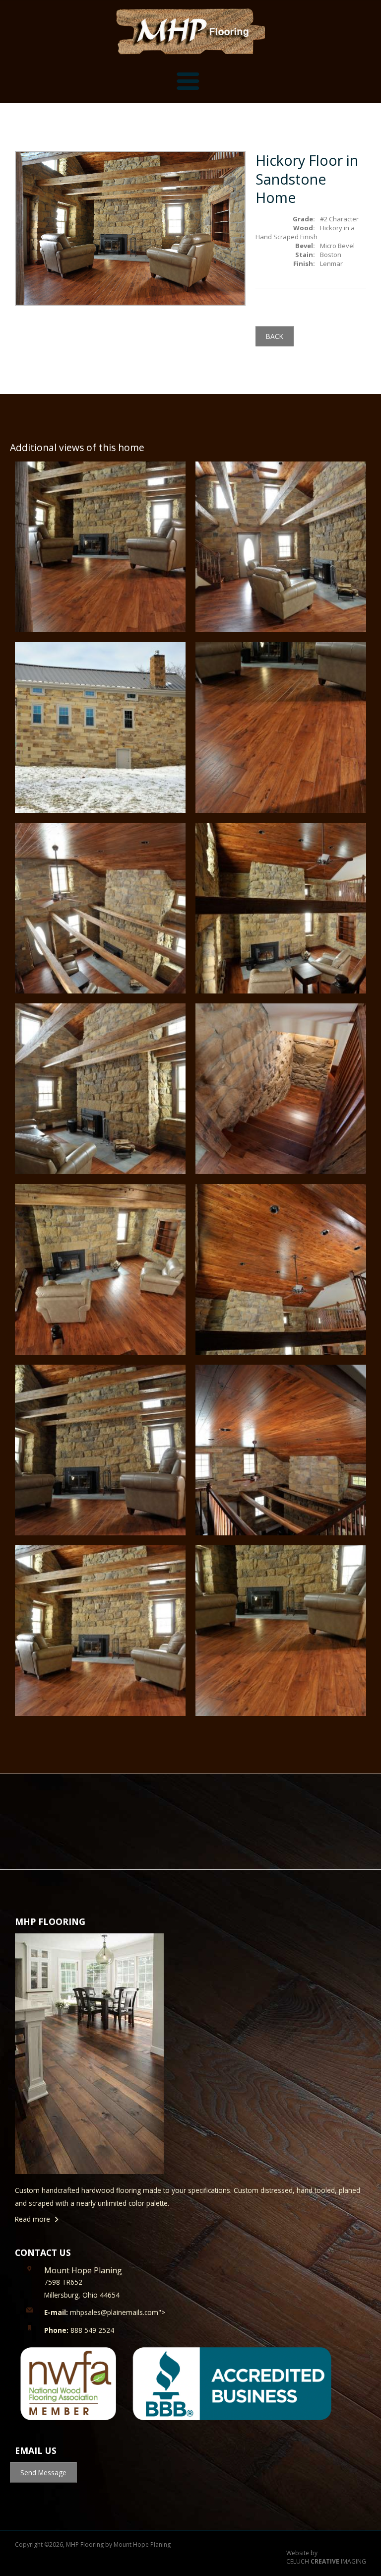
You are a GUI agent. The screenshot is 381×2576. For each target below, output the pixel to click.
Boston (331, 255)
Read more (32, 2219)
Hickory (331, 228)
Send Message (43, 2473)
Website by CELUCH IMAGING (326, 2557)
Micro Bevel (337, 246)
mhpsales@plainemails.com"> (105, 2312)
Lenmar (331, 264)
